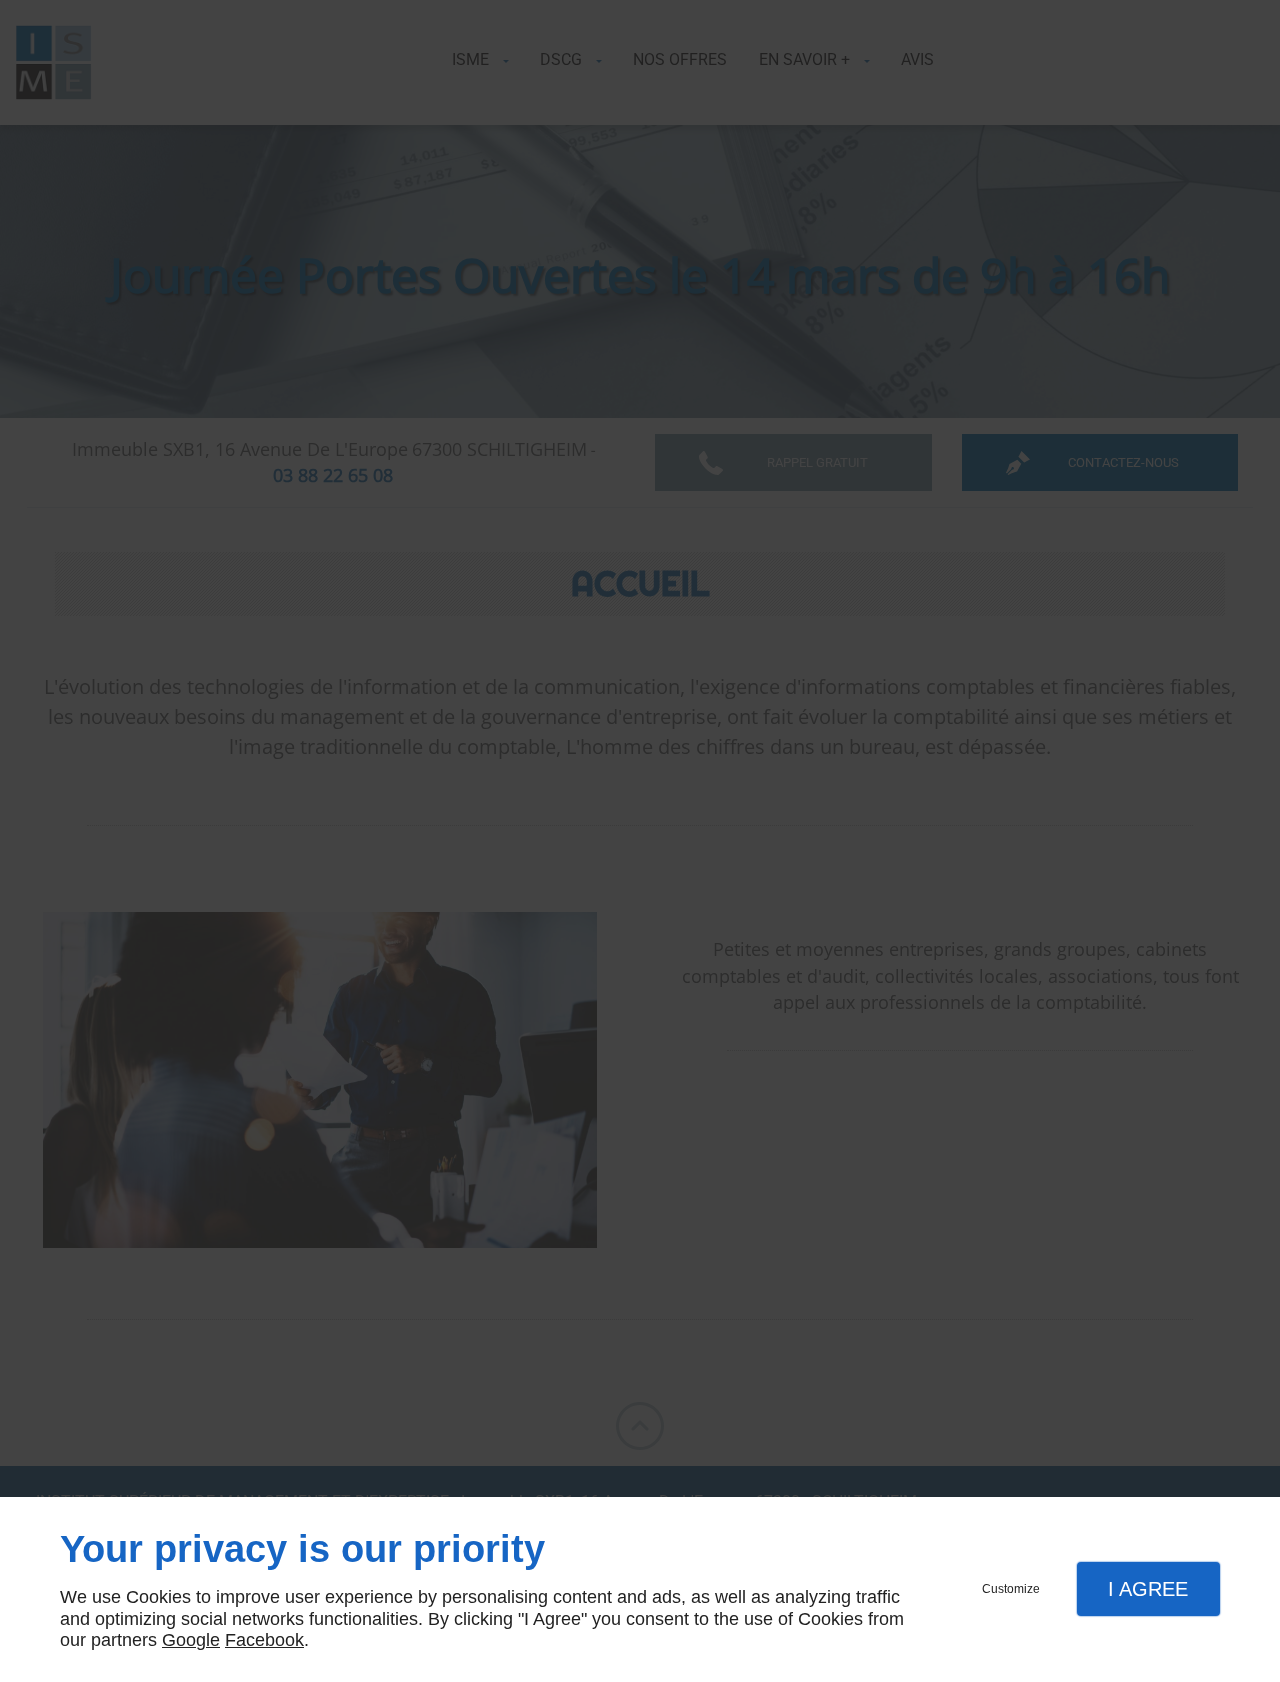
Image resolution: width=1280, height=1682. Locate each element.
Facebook (264, 1640)
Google (191, 1640)
